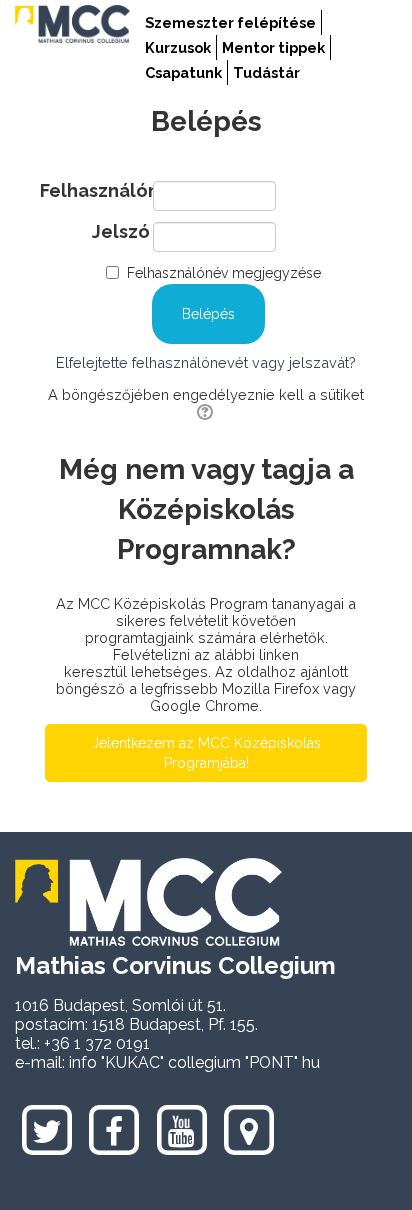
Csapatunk (183, 72)
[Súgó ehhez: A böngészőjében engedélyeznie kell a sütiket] (206, 411)
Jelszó (121, 232)
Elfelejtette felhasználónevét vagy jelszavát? (206, 362)
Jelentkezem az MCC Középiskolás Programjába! (206, 753)
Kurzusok (178, 47)
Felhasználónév (95, 191)
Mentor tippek (273, 47)
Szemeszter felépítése (230, 22)
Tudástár (266, 72)
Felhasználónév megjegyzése (224, 273)
